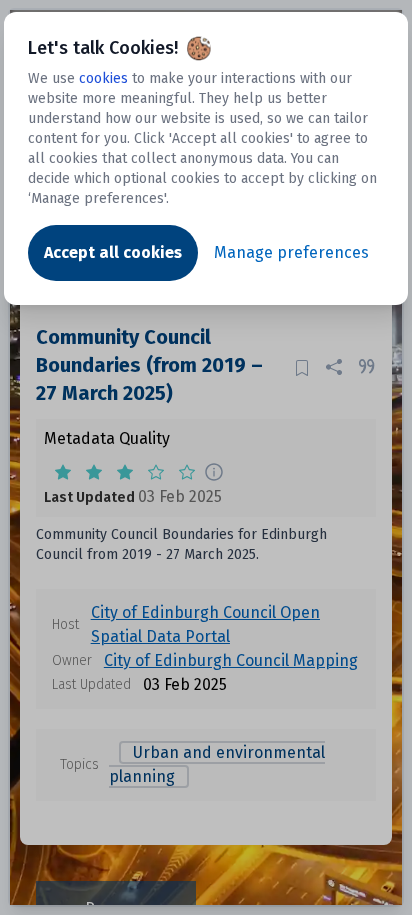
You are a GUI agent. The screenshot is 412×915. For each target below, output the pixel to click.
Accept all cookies (113, 252)
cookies (103, 78)
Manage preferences (291, 252)
